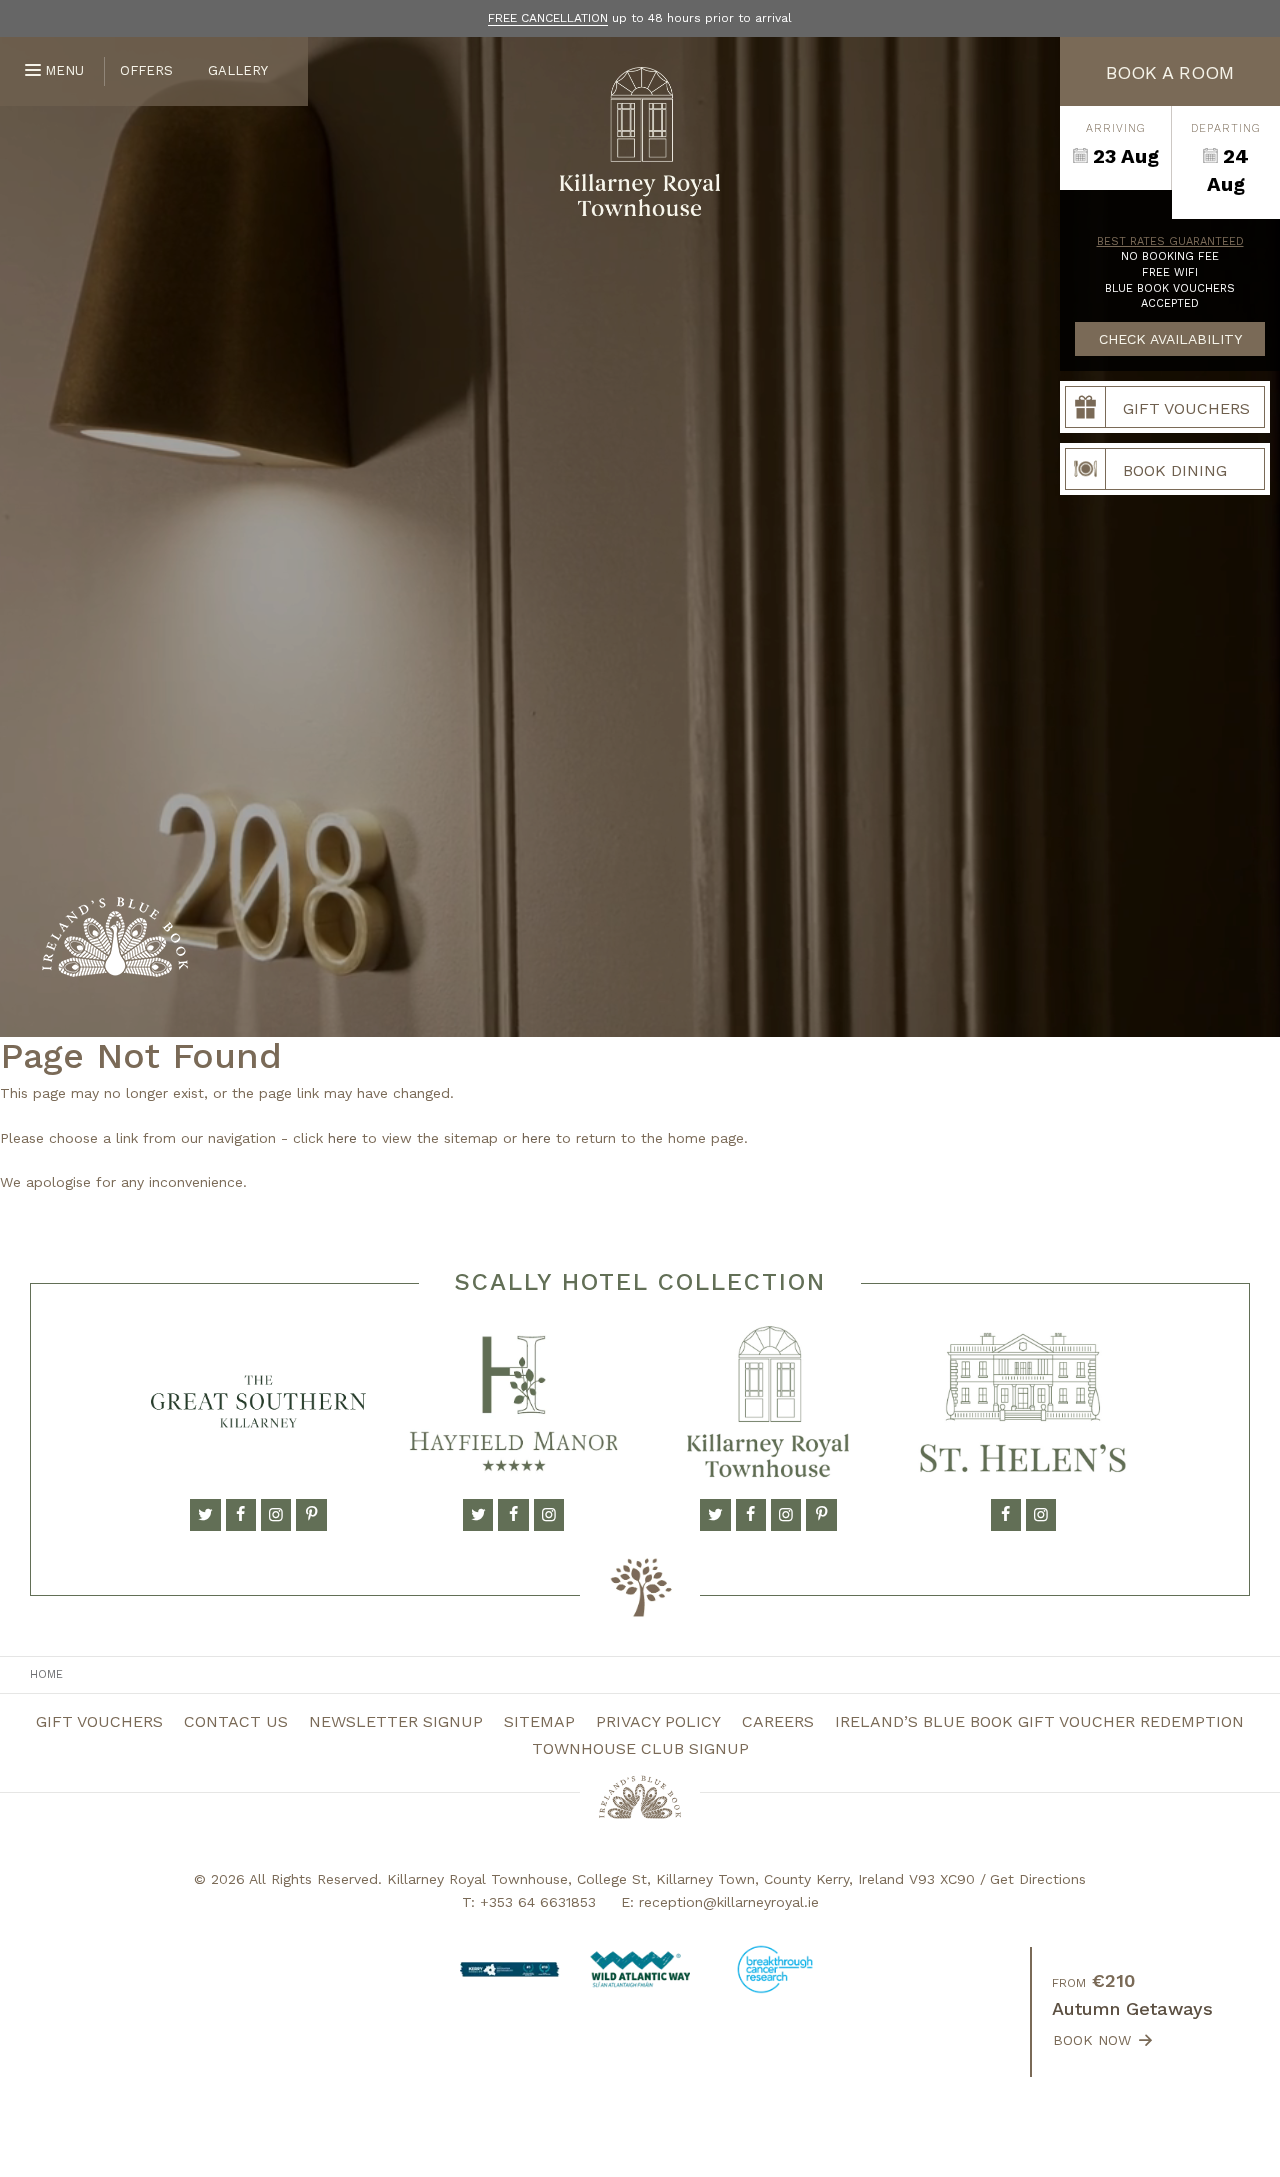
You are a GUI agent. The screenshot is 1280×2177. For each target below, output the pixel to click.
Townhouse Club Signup (640, 1748)
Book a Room (1170, 72)
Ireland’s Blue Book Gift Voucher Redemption (1039, 1721)
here (342, 1138)
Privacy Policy (658, 1721)
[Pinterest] (311, 1515)
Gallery (238, 70)
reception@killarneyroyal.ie (729, 1902)
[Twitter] (205, 1515)
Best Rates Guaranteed (1170, 241)
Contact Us (236, 1721)
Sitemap (539, 1721)
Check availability (1170, 339)
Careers (778, 1721)
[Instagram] (276, 1515)
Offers (146, 70)
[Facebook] (241, 1515)
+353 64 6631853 (538, 1902)
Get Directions (1038, 1879)
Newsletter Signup (396, 1721)
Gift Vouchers (99, 1721)
